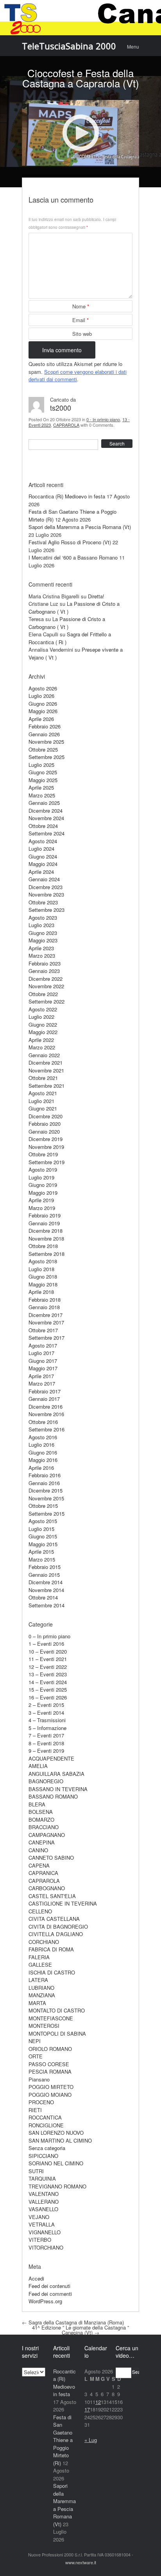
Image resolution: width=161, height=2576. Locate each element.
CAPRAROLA (66, 425)
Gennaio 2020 (44, 1131)
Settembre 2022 (47, 1001)
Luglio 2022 (41, 1017)
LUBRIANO (41, 1988)
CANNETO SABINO (51, 1858)
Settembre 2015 (47, 1514)
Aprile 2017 (41, 1376)
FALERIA (39, 1957)
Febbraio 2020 (45, 1124)
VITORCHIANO (46, 2247)
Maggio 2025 (43, 780)
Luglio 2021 (41, 1101)
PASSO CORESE (49, 2064)
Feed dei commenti (50, 2294)
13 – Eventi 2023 (48, 1674)
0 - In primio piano (103, 419)
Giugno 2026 (43, 704)
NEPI (35, 2041)
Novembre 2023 (46, 894)
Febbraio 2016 (45, 1475)
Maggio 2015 (43, 1544)
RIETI (35, 2110)
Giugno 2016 (43, 1452)
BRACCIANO (44, 1827)
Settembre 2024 (47, 833)
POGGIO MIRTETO (51, 2087)
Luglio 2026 (41, 696)
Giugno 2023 (43, 933)
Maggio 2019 (43, 1193)
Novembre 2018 (46, 1238)
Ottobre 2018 (43, 1246)
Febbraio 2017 (45, 1391)
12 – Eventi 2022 (48, 1667)
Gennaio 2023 (44, 971)
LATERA (38, 1980)
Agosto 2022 (43, 1009)
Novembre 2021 (46, 1070)
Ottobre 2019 (43, 1154)
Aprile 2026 (41, 719)
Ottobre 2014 (43, 1597)
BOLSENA (41, 1812)
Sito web (82, 334)
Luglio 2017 (41, 1353)
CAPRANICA (43, 1873)
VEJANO (39, 2217)
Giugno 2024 (43, 856)
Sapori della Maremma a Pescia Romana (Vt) (80, 527)
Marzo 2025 (42, 795)
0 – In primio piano (49, 1636)
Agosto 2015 (43, 1521)
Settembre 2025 (47, 757)
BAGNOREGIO (46, 1781)
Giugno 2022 (43, 1024)
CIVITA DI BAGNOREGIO (58, 1927)
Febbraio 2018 (45, 1300)
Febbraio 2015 (45, 1567)
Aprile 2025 (41, 787)
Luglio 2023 (41, 925)
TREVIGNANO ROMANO (57, 2186)
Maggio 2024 (43, 864)
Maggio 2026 (43, 711)
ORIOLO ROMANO (50, 2049)
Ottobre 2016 (43, 1422)
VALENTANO (44, 2194)
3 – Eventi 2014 (46, 1713)
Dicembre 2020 (46, 1116)
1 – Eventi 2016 (46, 1644)
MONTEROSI (44, 2026)
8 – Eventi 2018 (46, 1743)
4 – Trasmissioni (47, 1720)
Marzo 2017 (42, 1383)
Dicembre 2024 (46, 811)
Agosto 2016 (43, 1437)
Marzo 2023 (42, 956)
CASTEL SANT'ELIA (52, 1896)
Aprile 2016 (41, 1468)
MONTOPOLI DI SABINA (57, 2033)
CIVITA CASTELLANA (54, 1919)
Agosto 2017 (43, 1345)
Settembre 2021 (47, 1086)
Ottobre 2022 (43, 994)
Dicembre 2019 (46, 1139)
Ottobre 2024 (43, 826)
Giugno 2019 (43, 1185)
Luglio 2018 (41, 1269)
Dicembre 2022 (46, 979)
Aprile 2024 (41, 872)
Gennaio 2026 (44, 734)
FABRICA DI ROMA (51, 1949)
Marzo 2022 (42, 1047)
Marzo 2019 (42, 1208)
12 (98, 2402)
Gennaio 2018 (44, 1307)
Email (80, 320)
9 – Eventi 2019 (46, 1751)
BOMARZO (41, 1820)
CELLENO (40, 1911)
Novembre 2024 (46, 818)
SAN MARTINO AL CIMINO (60, 2140)
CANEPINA (42, 1842)
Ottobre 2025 (43, 749)
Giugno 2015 (43, 1536)
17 (87, 2409)
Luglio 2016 (41, 1445)
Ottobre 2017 (43, 1330)
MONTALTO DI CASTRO (57, 2010)
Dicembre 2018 (46, 1231)
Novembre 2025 (46, 742)
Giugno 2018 (43, 1276)
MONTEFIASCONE (51, 2018)
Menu (133, 46)
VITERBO (40, 2240)
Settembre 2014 (47, 1605)
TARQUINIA (42, 2178)
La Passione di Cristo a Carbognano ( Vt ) (67, 623)
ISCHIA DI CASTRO (52, 1972)
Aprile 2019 (41, 1200)
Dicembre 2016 (46, 1407)
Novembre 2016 (46, 1414)
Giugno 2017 (43, 1361)
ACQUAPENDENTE (51, 1758)
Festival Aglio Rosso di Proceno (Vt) (70, 542)
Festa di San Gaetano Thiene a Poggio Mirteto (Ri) (63, 2440)
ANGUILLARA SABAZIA (56, 1774)
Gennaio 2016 (44, 1483)
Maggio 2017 (43, 1368)
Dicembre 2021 (46, 1062)
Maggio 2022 (43, 1032)
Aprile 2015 (41, 1552)
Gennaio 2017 (44, 1399)
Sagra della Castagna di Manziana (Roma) (73, 2322)
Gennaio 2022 (44, 1055)
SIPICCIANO (43, 2156)
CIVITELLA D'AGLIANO (56, 1934)
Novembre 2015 (46, 1498)
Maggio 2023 (43, 940)
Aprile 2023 (41, 948)
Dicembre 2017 (46, 1315)
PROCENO (41, 2102)
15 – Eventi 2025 (48, 1689)
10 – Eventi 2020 (48, 1651)
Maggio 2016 (43, 1460)
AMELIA (38, 1766)
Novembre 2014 (46, 1590)
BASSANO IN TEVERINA (58, 1789)
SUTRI (36, 2171)
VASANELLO (43, 2209)
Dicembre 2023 (46, 887)
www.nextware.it (81, 2562)
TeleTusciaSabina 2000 (69, 46)
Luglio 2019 (41, 1177)
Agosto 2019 (43, 1169)
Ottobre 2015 (43, 1506)
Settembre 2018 (47, 1254)
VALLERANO (44, 2202)
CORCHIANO (44, 1942)
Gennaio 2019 (44, 1223)
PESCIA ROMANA (50, 2071)
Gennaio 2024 (44, 879)
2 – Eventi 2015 (46, 1705)
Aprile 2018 (41, 1292)
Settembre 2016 (47, 1429)
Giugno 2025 (43, 772)
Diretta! (96, 596)
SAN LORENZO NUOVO (56, 2133)
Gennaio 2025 (44, 803)
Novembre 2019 (46, 1147)
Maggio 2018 (43, 1284)
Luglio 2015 (41, 1529)
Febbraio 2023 (45, 963)
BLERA (37, 1804)
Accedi (36, 2278)
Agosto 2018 (43, 1261)
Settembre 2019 (47, 1162)
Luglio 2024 (41, 849)
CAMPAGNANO (47, 1835)
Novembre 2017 (46, 1322)
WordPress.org (45, 2301)
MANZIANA (42, 1995)
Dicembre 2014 (46, 1582)
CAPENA (39, 1865)
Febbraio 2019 (45, 1215)
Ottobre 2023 (43, 902)
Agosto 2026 (43, 688)
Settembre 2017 (47, 1338)
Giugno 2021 (43, 1108)
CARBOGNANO (47, 1888)
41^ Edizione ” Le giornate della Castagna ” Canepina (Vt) (80, 2330)
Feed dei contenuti (49, 2286)
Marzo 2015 (42, 1559)
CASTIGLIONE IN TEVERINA (63, 1903)
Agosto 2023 (43, 918)
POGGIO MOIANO (50, 2095)
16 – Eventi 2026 (48, 1697)
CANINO (38, 1850)
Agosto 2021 (43, 1093)
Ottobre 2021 (43, 1078)
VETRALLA (42, 2224)
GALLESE (40, 1965)
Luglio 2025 (41, 765)
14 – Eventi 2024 (48, 1682)
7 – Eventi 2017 (46, 1735)
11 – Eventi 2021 (48, 1659)
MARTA (37, 2003)
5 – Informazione (47, 1728)
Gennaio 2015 (44, 1575)
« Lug (91, 2440)
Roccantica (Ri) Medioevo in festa (67, 496)
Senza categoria (47, 2148)
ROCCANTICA (45, 2117)
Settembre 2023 (47, 910)
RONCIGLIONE (46, 2125)
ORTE (36, 2056)
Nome (81, 306)
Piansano (39, 2079)
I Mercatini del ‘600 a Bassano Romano (73, 557)
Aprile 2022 (41, 1040)
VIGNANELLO (45, 2232)
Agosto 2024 (43, 841)
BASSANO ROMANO (53, 1796)
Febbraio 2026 (45, 726)
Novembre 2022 (46, 986)
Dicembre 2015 (46, 1490)
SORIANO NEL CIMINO (56, 2163)
